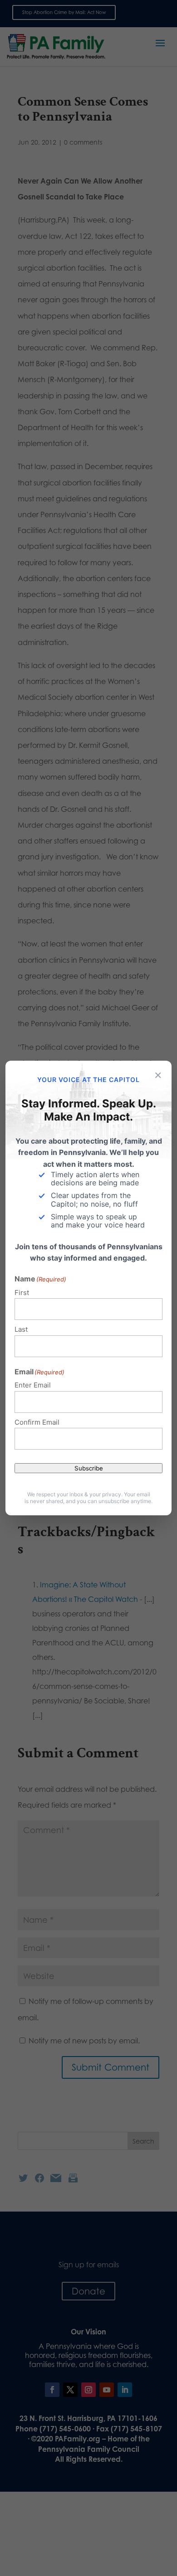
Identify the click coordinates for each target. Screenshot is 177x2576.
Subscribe (89, 1468)
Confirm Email (37, 1422)
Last (21, 1329)
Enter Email (33, 1385)
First (22, 1293)
